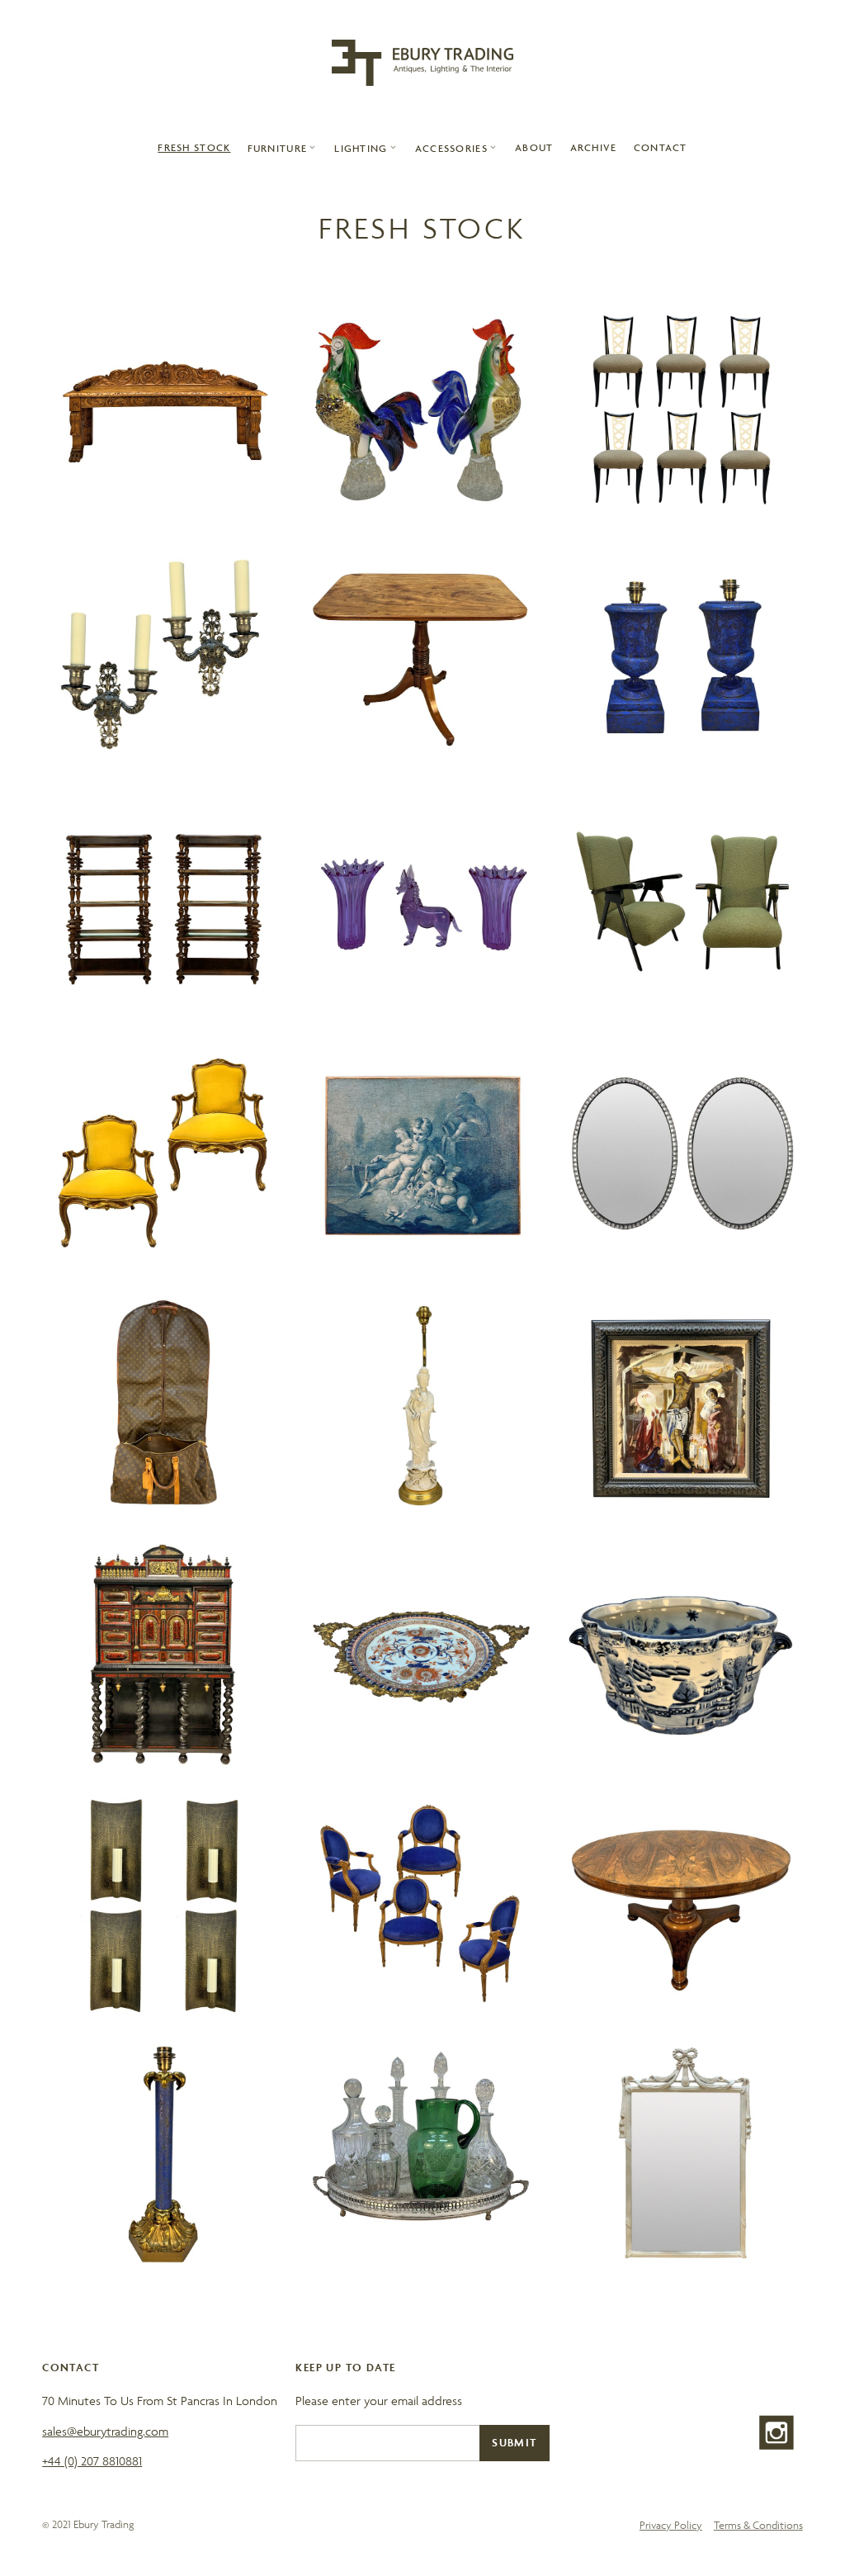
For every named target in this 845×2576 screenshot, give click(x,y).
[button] (283, 148)
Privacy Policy (671, 2525)
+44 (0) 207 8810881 (92, 2461)
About (534, 147)
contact (661, 147)
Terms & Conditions (758, 2525)
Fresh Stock (194, 147)
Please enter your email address (379, 2401)
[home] (422, 63)
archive (594, 147)
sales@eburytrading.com (105, 2431)
